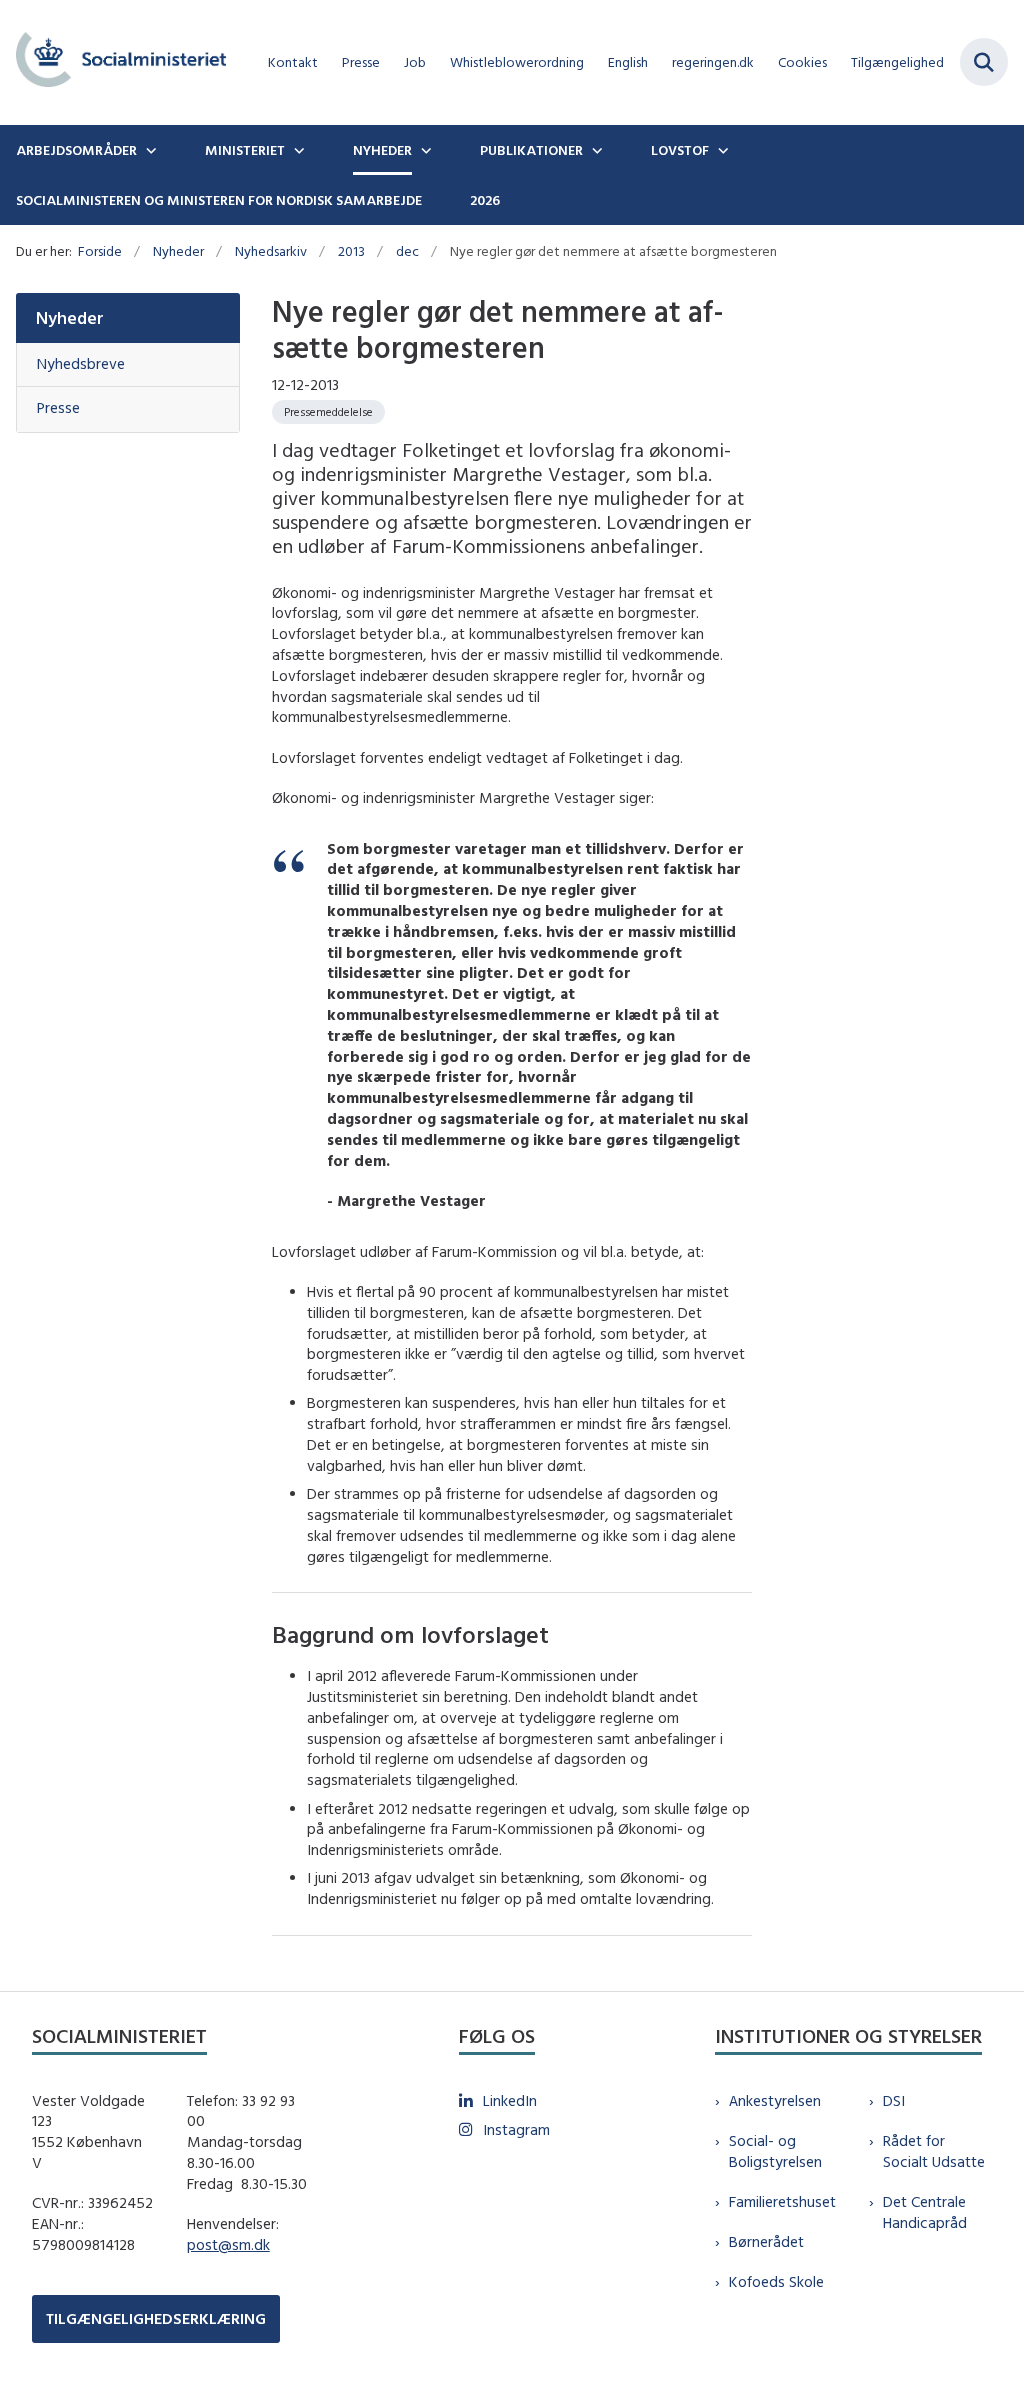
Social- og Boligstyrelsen (775, 2151)
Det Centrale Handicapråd (925, 2212)
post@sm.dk (228, 2244)
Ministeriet (245, 150)
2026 (485, 200)
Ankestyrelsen (775, 2100)
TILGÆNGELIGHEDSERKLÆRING (156, 2318)
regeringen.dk (713, 62)
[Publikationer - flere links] (595, 150)
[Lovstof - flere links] (721, 150)
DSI (894, 2100)
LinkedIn (510, 2100)
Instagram (516, 2129)
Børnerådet (766, 2241)
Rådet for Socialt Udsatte (934, 2151)
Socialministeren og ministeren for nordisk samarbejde (219, 200)
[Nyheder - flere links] (424, 150)
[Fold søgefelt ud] (984, 62)
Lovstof (680, 150)
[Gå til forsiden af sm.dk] (113, 62)
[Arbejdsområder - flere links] (149, 150)
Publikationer (531, 150)
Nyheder (382, 150)
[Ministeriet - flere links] (297, 150)
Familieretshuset (782, 2201)
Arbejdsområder (76, 150)
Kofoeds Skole (776, 2281)
